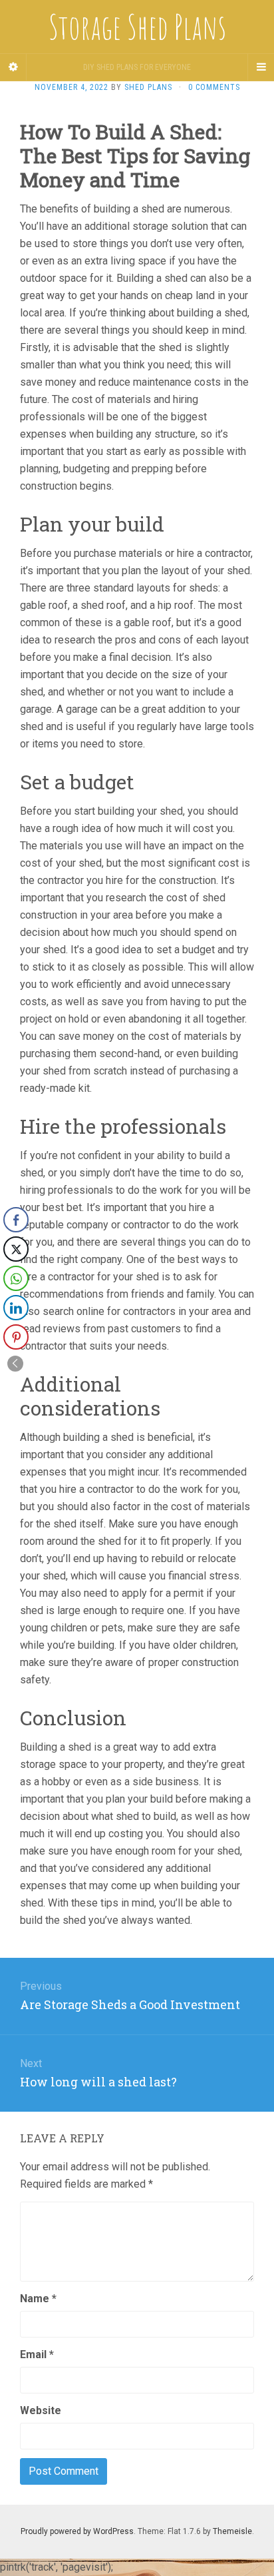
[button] (15, 1364)
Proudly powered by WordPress (77, 2531)
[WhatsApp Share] (16, 1278)
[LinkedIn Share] (16, 1308)
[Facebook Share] (16, 1220)
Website (41, 2410)
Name (38, 2299)
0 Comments (214, 87)
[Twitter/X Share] (16, 1249)
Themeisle (232, 2531)
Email (37, 2355)
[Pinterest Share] (16, 1337)
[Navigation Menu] (261, 67)
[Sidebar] (13, 67)
